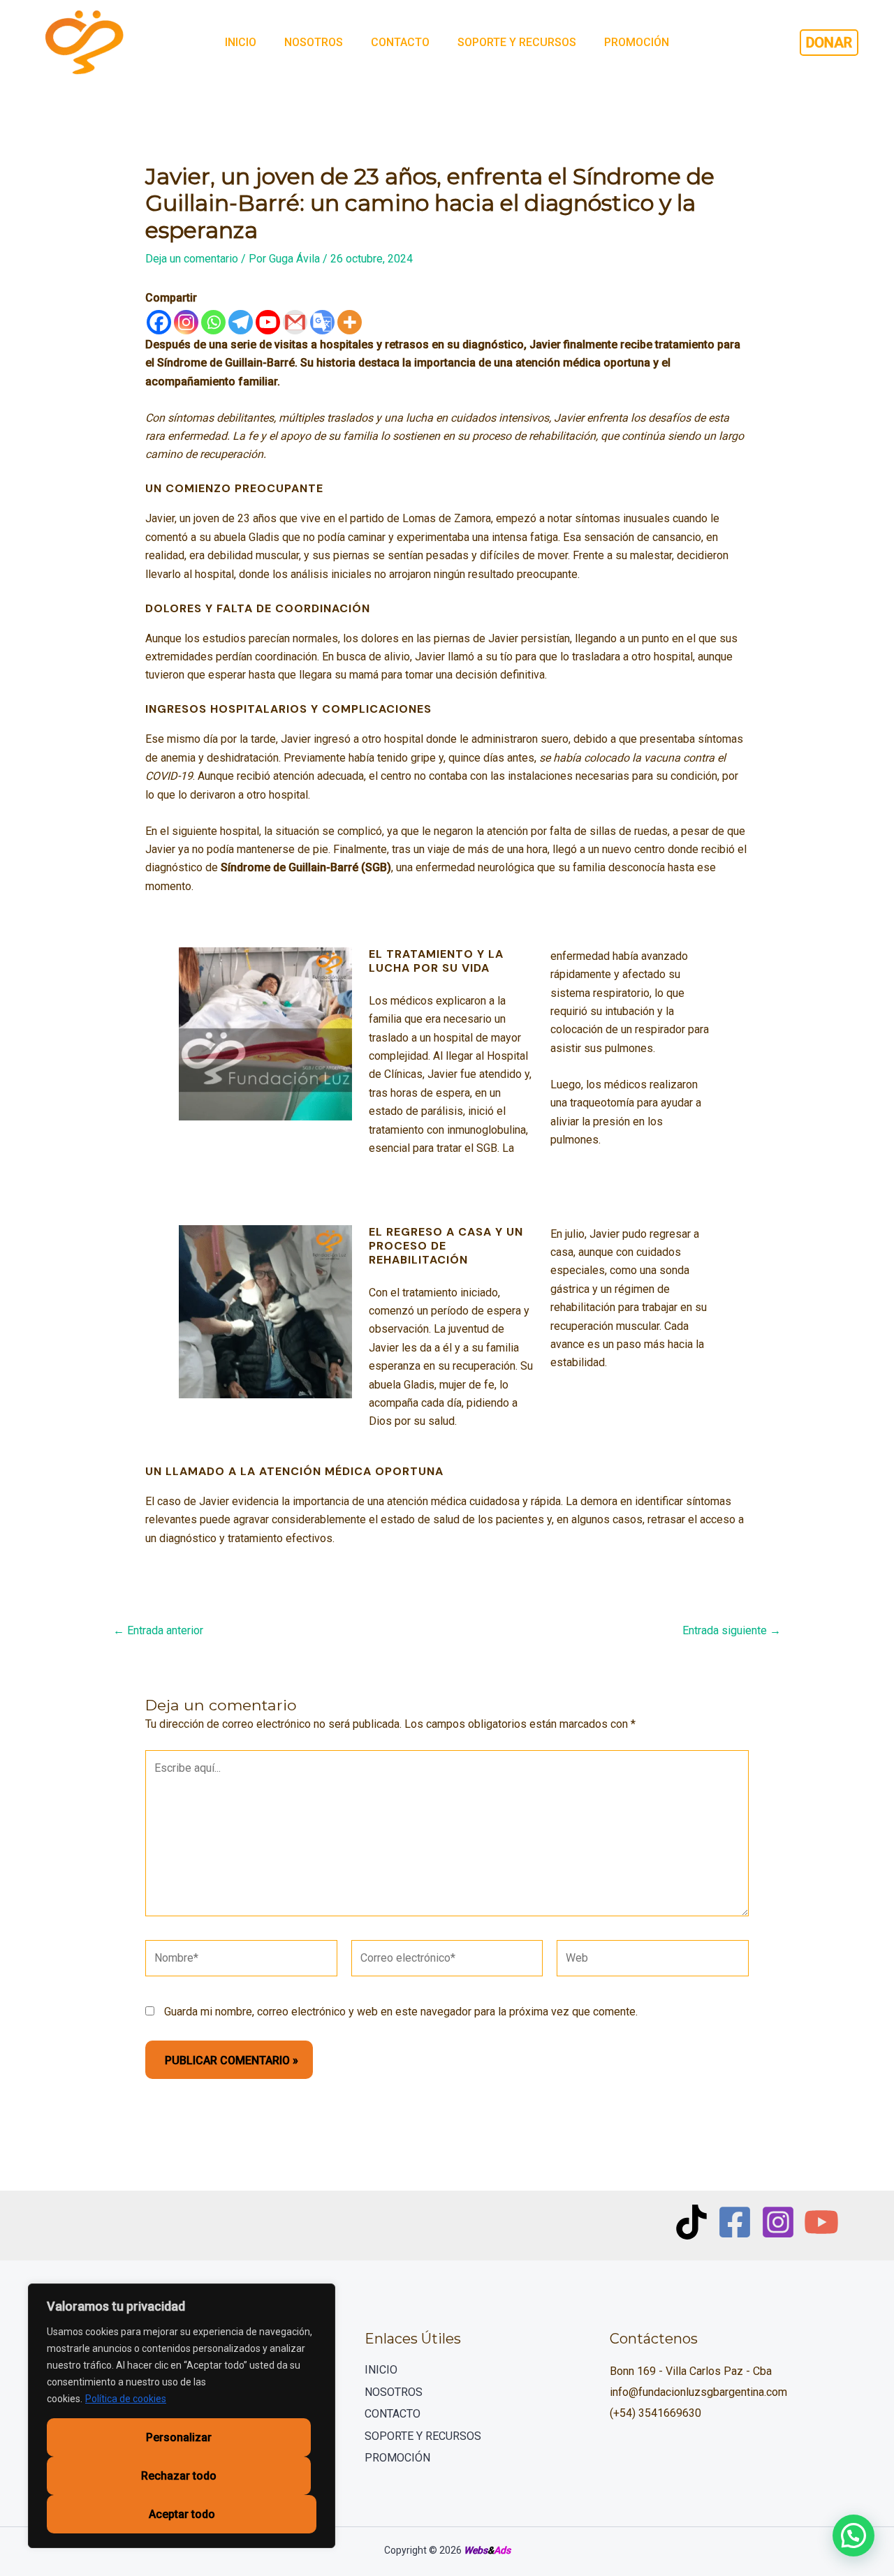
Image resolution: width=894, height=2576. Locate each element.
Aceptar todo (182, 2514)
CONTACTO (400, 42)
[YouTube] (821, 2222)
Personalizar (179, 2437)
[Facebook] (159, 322)
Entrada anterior (158, 1631)
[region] (182, 2416)
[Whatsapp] (213, 322)
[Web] (653, 1961)
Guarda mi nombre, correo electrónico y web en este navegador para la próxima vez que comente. (401, 2012)
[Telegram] (241, 322)
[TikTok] (691, 2222)
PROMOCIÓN (637, 42)
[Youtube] (268, 322)
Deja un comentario (192, 259)
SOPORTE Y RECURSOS (517, 42)
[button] (853, 2536)
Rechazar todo (179, 2476)
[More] (350, 322)
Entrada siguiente (732, 1631)
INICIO (241, 42)
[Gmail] (295, 322)
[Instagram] (186, 322)
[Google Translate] (322, 322)
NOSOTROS (314, 42)
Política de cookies (126, 2399)
